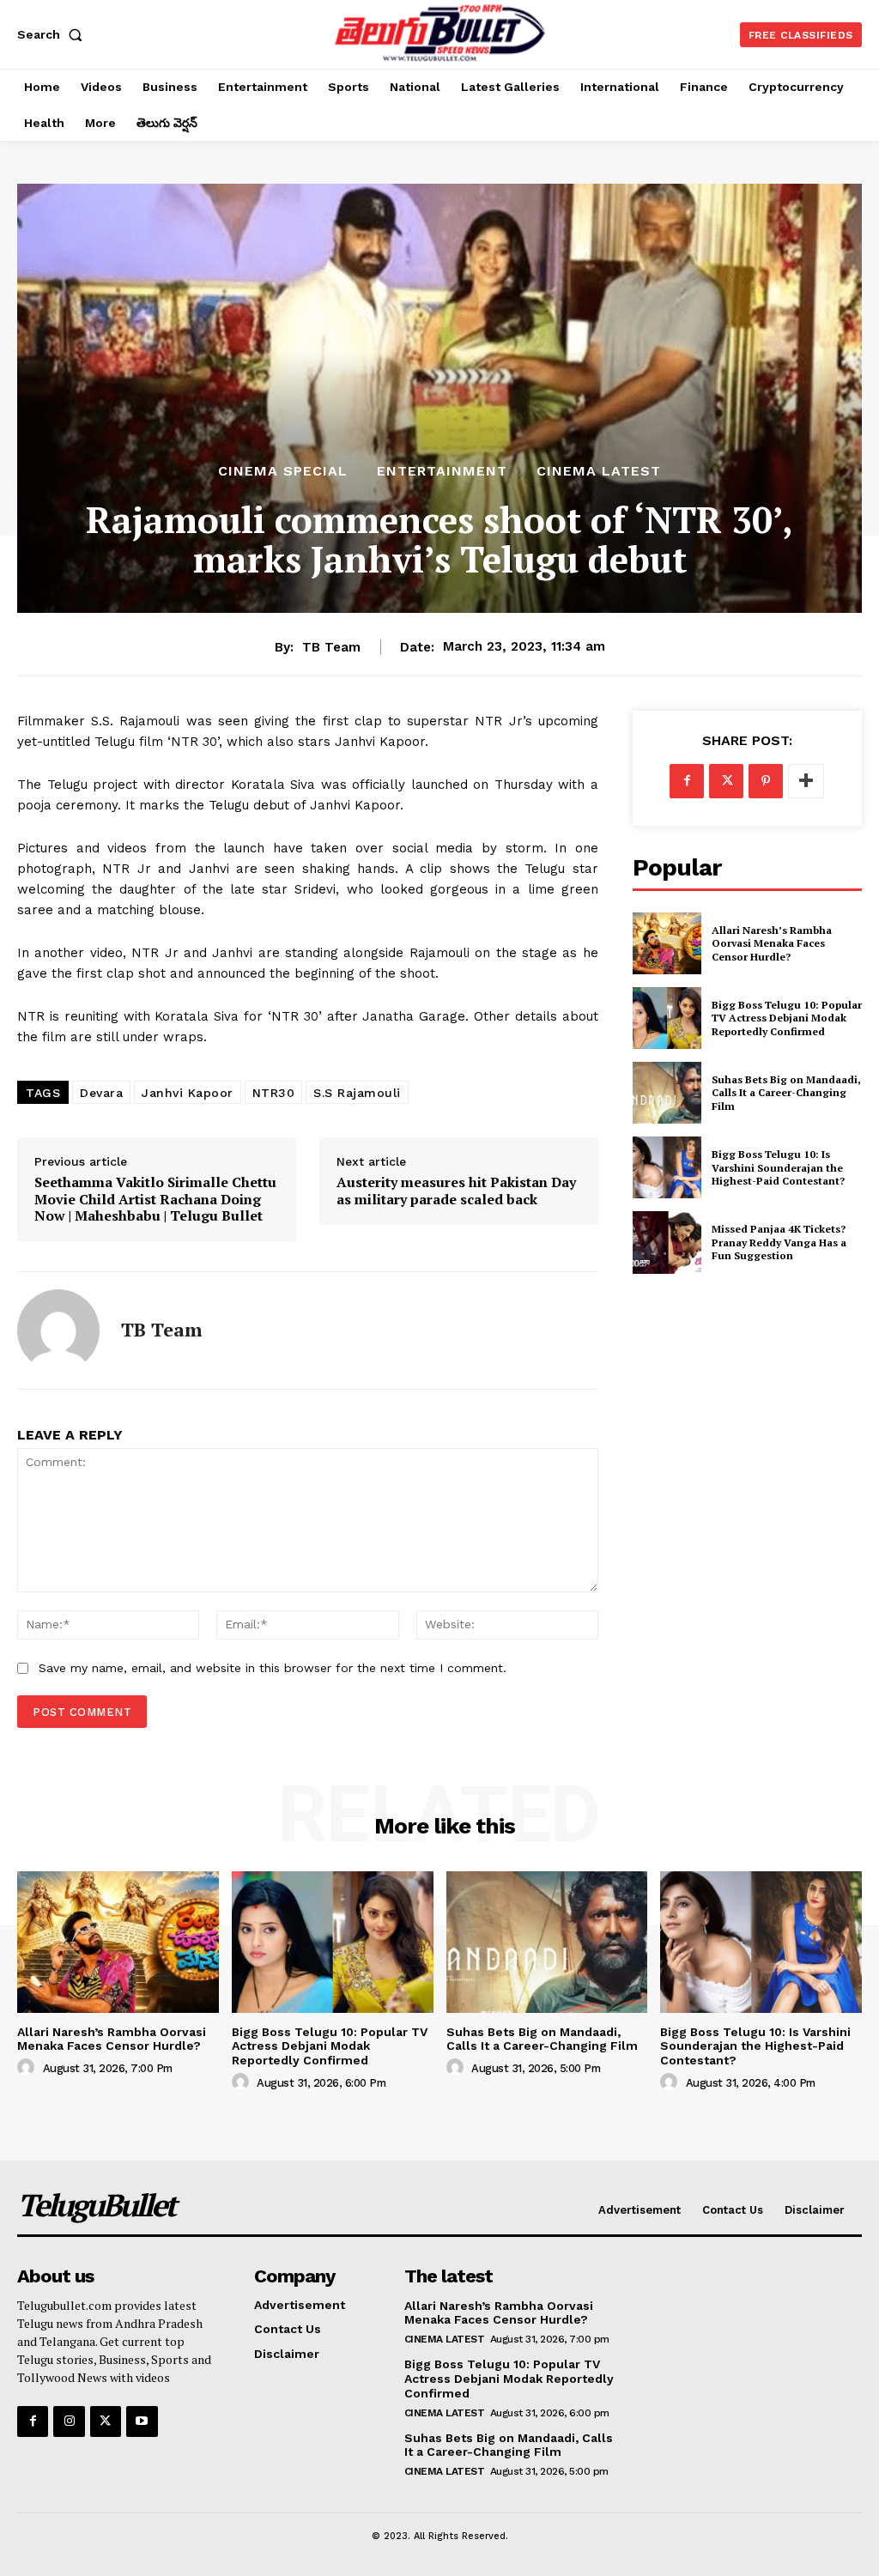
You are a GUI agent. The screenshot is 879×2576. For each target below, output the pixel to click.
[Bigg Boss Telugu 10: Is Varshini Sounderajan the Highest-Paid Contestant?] (667, 1167)
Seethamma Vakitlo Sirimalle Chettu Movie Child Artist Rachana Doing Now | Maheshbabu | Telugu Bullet (155, 1199)
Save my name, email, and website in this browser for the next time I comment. (273, 1668)
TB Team (331, 647)
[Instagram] (69, 2421)
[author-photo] (28, 2068)
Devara (101, 1093)
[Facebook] (687, 781)
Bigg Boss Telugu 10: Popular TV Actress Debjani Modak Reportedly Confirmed (787, 1018)
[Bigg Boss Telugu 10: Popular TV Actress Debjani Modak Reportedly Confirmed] (667, 1018)
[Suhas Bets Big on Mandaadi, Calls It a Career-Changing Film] (667, 1093)
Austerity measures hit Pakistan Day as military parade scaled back (456, 1191)
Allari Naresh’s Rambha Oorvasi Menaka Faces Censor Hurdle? (772, 943)
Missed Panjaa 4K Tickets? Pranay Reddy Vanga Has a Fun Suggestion (779, 1242)
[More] (806, 781)
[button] (53, 34)
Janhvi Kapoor (188, 1093)
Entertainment (442, 471)
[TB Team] (58, 1330)
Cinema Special (283, 471)
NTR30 (274, 1093)
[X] (726, 781)
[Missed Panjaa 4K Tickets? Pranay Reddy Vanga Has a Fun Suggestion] (667, 1242)
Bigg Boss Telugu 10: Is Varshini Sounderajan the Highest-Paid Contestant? (778, 1167)
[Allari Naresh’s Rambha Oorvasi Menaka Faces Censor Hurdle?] (667, 943)
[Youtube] (142, 2421)
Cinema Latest (599, 471)
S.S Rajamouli (357, 1093)
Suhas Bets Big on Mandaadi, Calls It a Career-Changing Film (786, 1093)
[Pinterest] (766, 781)
